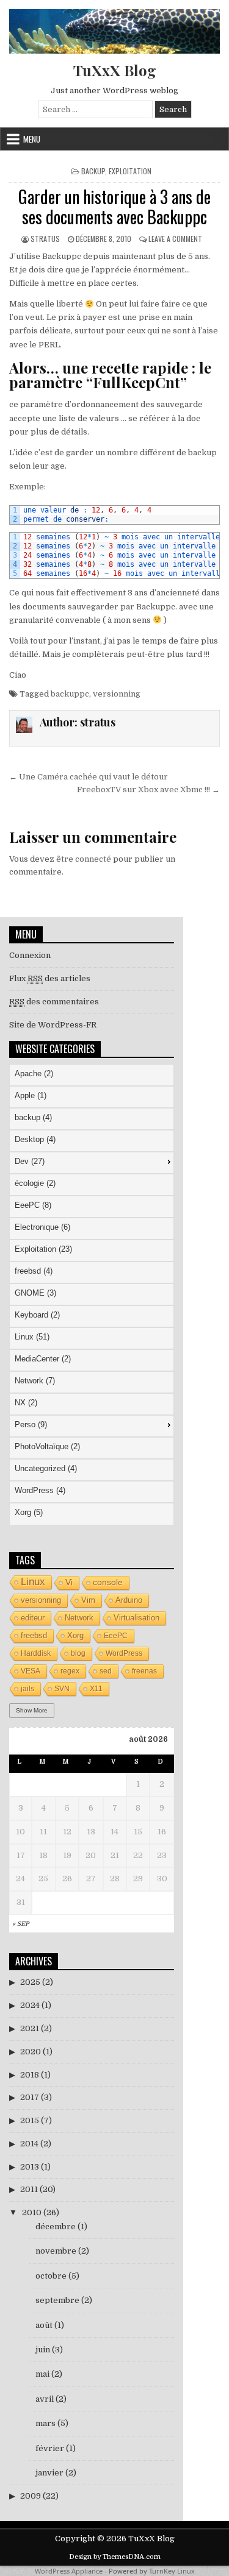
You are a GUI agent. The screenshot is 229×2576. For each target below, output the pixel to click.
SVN (62, 1689)
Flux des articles (50, 978)
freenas (144, 1671)
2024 (30, 2005)
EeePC (116, 1636)
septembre (57, 2300)
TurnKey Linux (172, 2571)
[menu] (92, 1294)
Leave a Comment (175, 239)
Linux (33, 1582)
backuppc (70, 694)
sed (106, 1671)
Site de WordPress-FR (53, 1025)
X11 (96, 1689)
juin (43, 2350)
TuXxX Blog (115, 70)
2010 (32, 2212)
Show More (32, 1710)
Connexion (30, 955)
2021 (30, 2028)
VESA (31, 1671)
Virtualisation (136, 1618)
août (44, 2325)
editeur (33, 1618)
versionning (117, 694)
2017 (30, 2097)
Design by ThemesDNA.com (115, 2557)
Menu (32, 139)
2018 (30, 2075)
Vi (69, 1582)
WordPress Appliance (69, 2571)
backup (93, 171)
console (108, 1582)
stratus (45, 239)
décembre (56, 2227)
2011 (29, 2189)
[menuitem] (92, 1075)
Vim (88, 1600)
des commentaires (54, 1002)
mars (45, 2423)
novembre (56, 2251)
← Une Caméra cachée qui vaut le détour (89, 777)
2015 (30, 2120)
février (50, 2448)
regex (70, 1671)
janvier (49, 2473)
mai (42, 2374)
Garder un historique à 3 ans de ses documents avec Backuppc (114, 207)
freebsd (34, 1635)
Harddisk (36, 1653)
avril (45, 2399)
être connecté (84, 859)
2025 (30, 1982)
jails (27, 1689)
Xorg (75, 1635)
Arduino (129, 1600)
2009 (31, 2496)
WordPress (124, 1653)
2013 (30, 2167)
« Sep (20, 1924)
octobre (51, 2276)
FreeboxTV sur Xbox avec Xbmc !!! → (148, 789)
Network (79, 1618)
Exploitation (130, 171)
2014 (29, 2144)
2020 (31, 2052)
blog (78, 1653)
